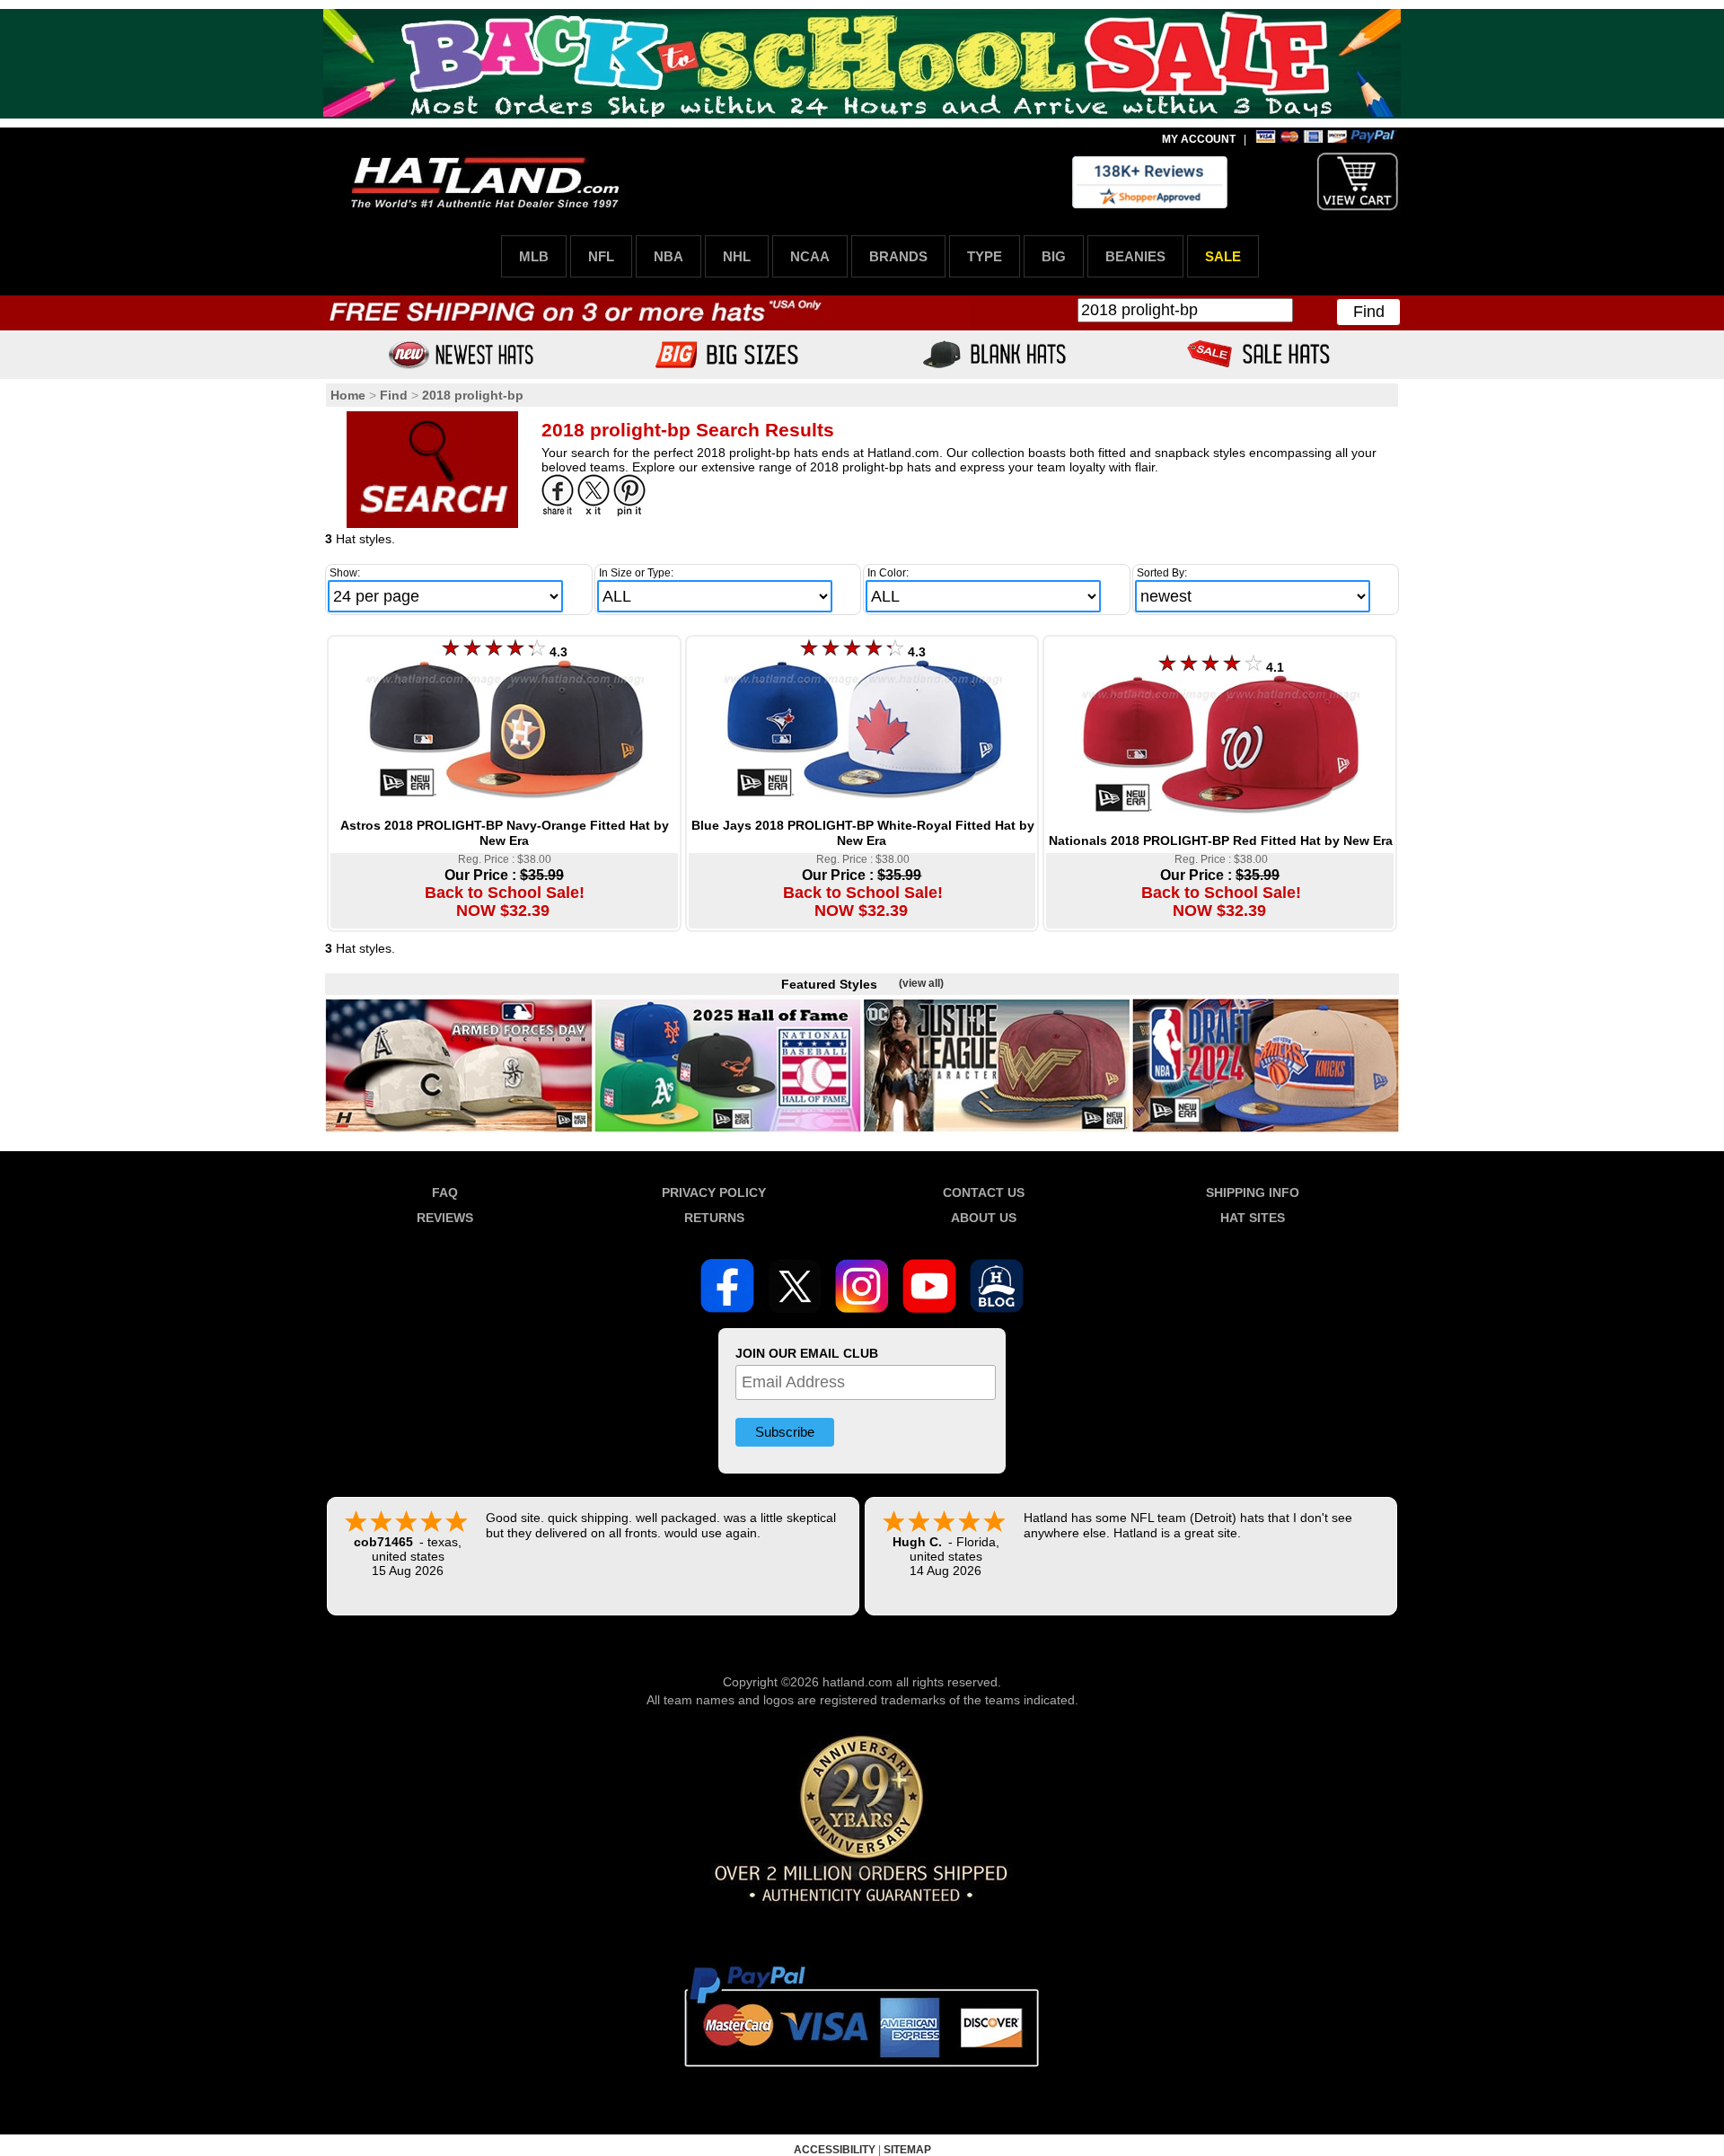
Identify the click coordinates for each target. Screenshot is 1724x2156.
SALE (1223, 256)
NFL (601, 256)
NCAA (810, 256)
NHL (737, 256)
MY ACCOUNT (1199, 139)
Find (1369, 312)
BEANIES (1135, 256)
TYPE (985, 256)
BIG (1054, 256)
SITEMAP (907, 2150)
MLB (534, 256)
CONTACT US (984, 1192)
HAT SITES (1253, 1218)
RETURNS (714, 1218)
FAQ (445, 1192)
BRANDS (898, 256)
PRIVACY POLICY (714, 1192)
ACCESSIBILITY (835, 2150)
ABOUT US (984, 1218)
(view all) (921, 983)
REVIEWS (445, 1218)
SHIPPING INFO (1253, 1192)
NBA (668, 256)
